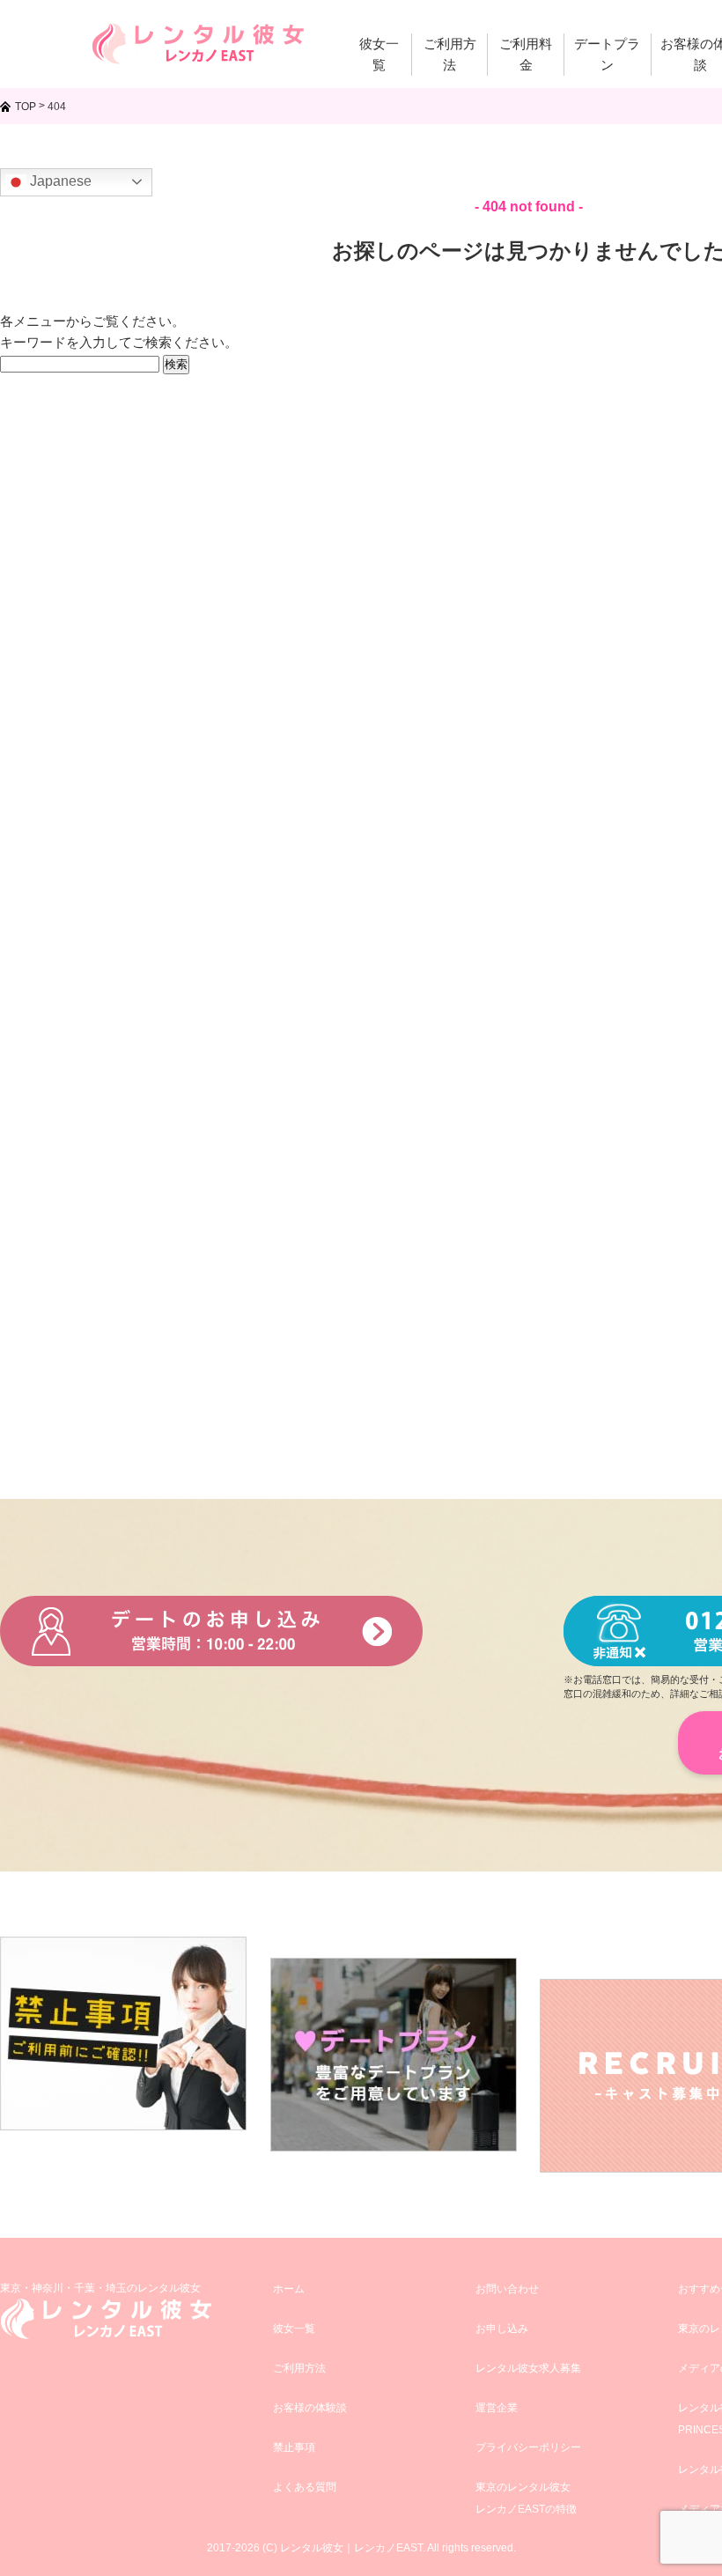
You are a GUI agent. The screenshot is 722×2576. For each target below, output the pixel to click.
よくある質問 (305, 2487)
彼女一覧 (294, 2329)
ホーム (289, 2289)
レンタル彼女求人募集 (528, 2368)
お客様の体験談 (310, 2408)
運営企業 (497, 2408)
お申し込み (502, 2329)
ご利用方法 (299, 2368)
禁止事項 (294, 2447)
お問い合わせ (507, 2289)
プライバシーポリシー (528, 2447)
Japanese (59, 181)
